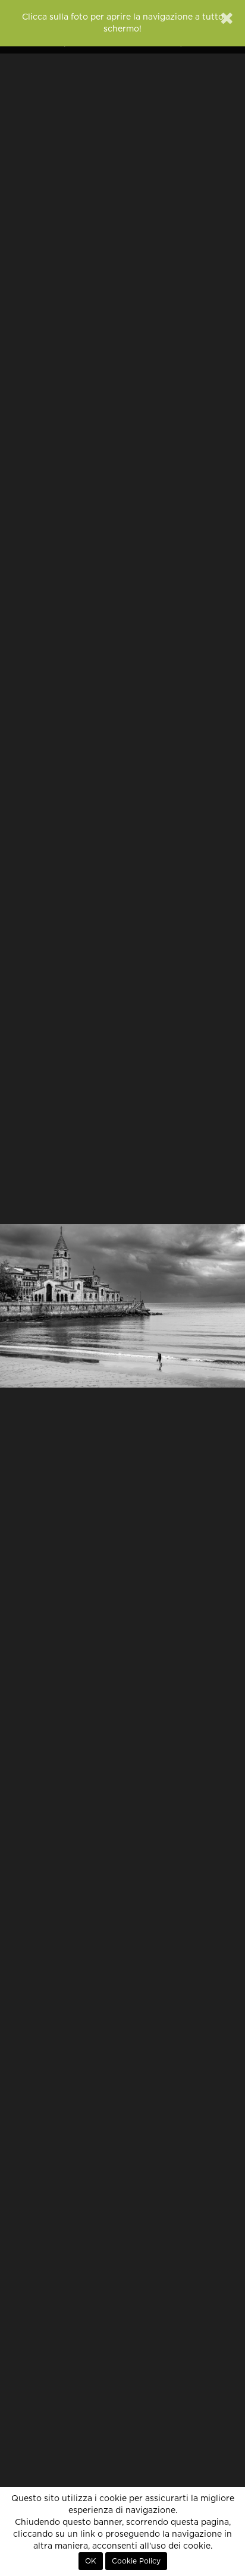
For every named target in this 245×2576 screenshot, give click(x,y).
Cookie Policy (136, 2561)
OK (91, 2561)
